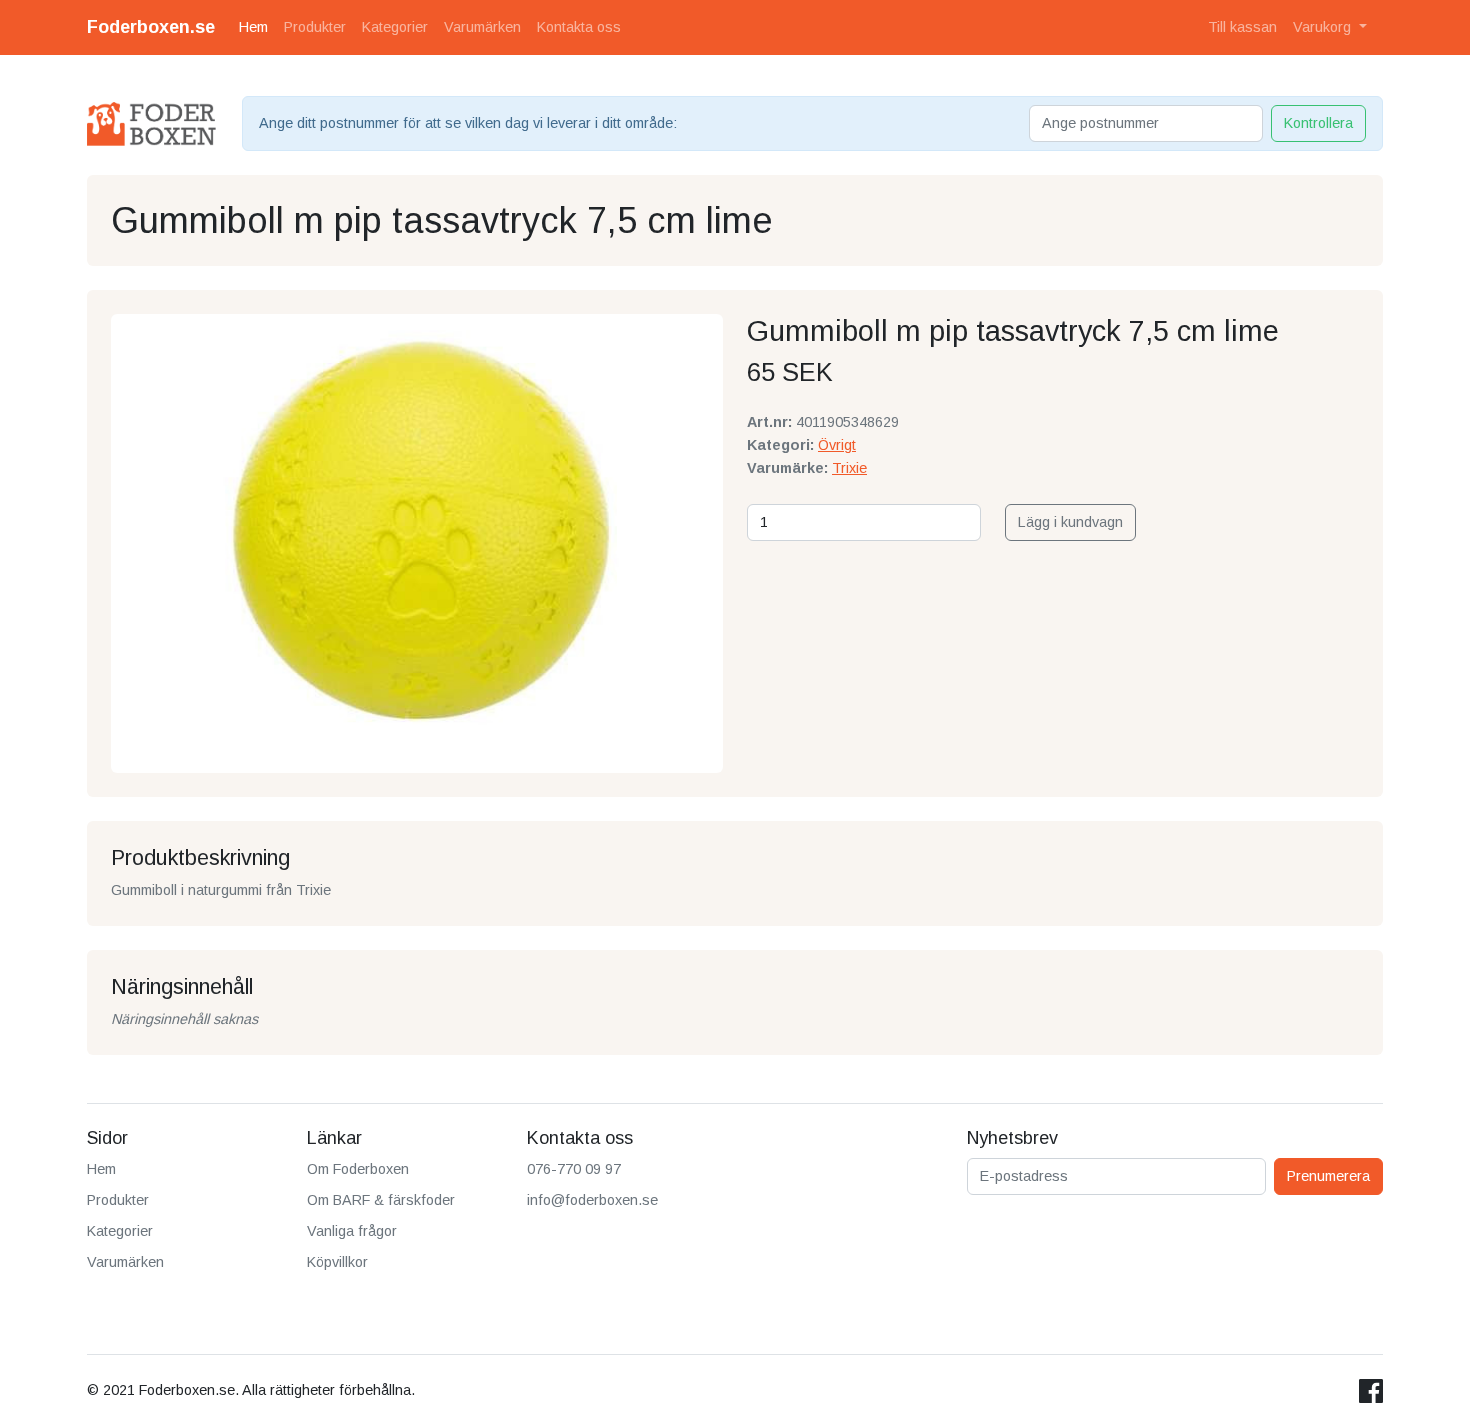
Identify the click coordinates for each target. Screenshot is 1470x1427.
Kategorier (395, 27)
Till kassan (1242, 27)
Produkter (315, 27)
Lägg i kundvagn (1070, 522)
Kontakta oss (579, 27)
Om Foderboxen (358, 1169)
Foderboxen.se (151, 27)
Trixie (849, 468)
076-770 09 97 (574, 1169)
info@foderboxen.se (592, 1200)
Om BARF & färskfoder (381, 1200)
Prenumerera (1328, 1176)
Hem (253, 27)
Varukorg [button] (1324, 27)
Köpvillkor (337, 1262)
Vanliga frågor (352, 1231)
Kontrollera (1318, 123)
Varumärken (482, 27)
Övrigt (837, 445)
